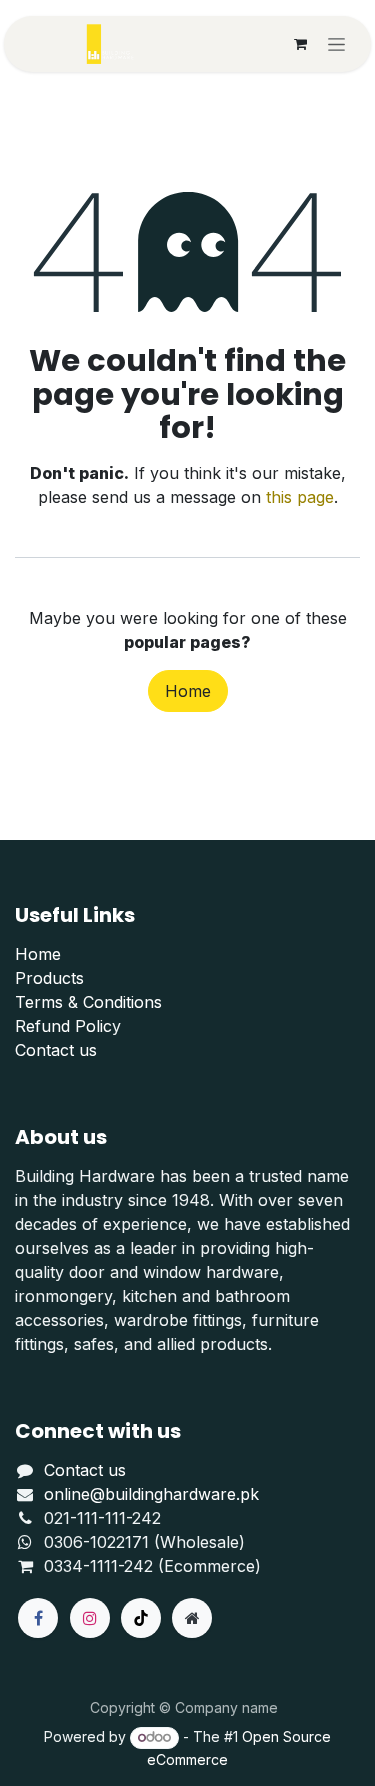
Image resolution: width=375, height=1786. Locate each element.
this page (300, 497)
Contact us (56, 1050)
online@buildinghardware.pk (151, 1494)
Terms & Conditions (88, 1002)
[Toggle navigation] (336, 44)
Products (49, 978)
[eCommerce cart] (300, 44)
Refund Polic (63, 1026)
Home (188, 691)
